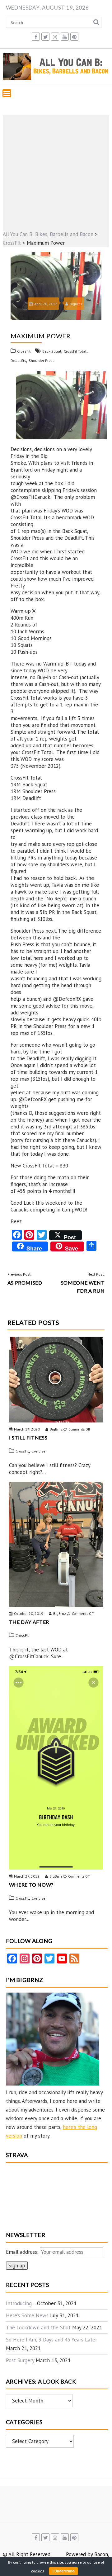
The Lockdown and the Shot (38, 2328)
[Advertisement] (56, 171)
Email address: (23, 2252)
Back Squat (52, 351)
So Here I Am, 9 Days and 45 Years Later (51, 2340)
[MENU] (7, 93)
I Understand (63, 2571)
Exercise (38, 1451)
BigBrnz (76, 304)
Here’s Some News (27, 2315)
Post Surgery (20, 2360)
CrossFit (24, 351)
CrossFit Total (75, 351)
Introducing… (21, 2303)
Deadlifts (18, 360)
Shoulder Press (42, 360)
